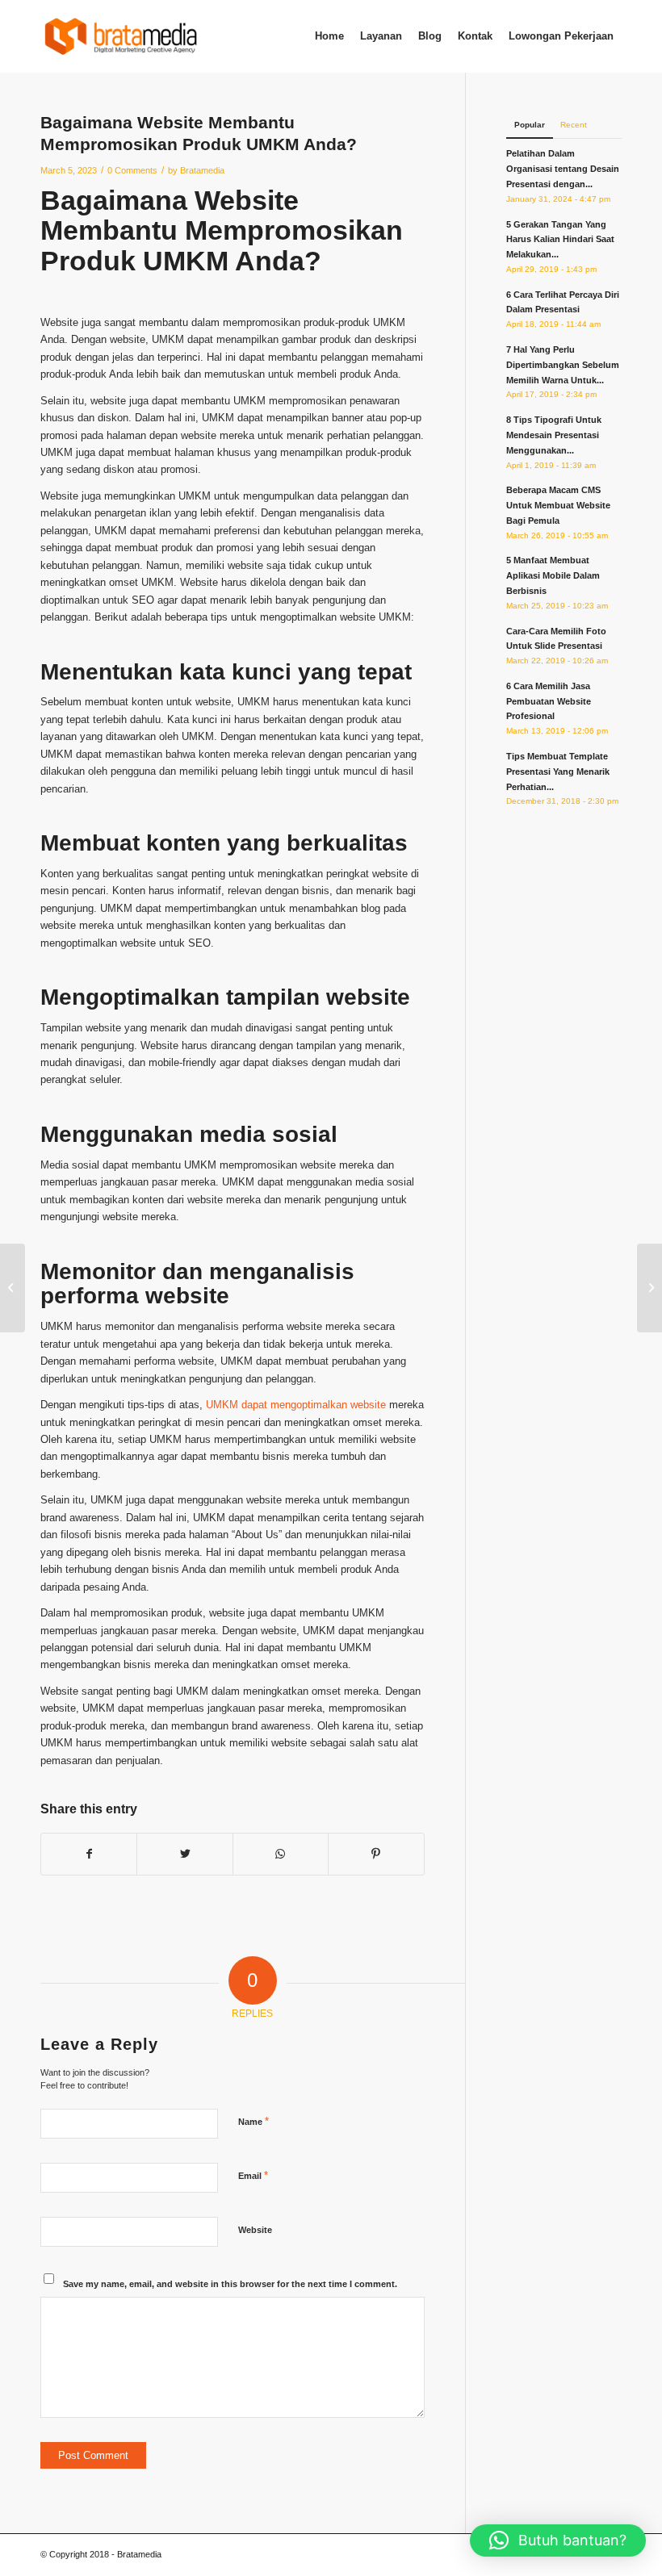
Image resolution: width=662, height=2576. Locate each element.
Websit (239, 200)
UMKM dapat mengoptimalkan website (296, 1405)
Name (253, 2121)
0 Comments (132, 170)
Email (253, 2175)
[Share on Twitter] (184, 1854)
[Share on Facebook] (89, 1854)
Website (255, 2230)
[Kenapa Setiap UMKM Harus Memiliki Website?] (13, 1288)
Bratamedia (202, 170)
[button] (558, 2540)
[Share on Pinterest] (376, 1854)
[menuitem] (329, 36)
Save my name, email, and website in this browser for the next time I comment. (230, 2284)
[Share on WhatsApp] (281, 1854)
